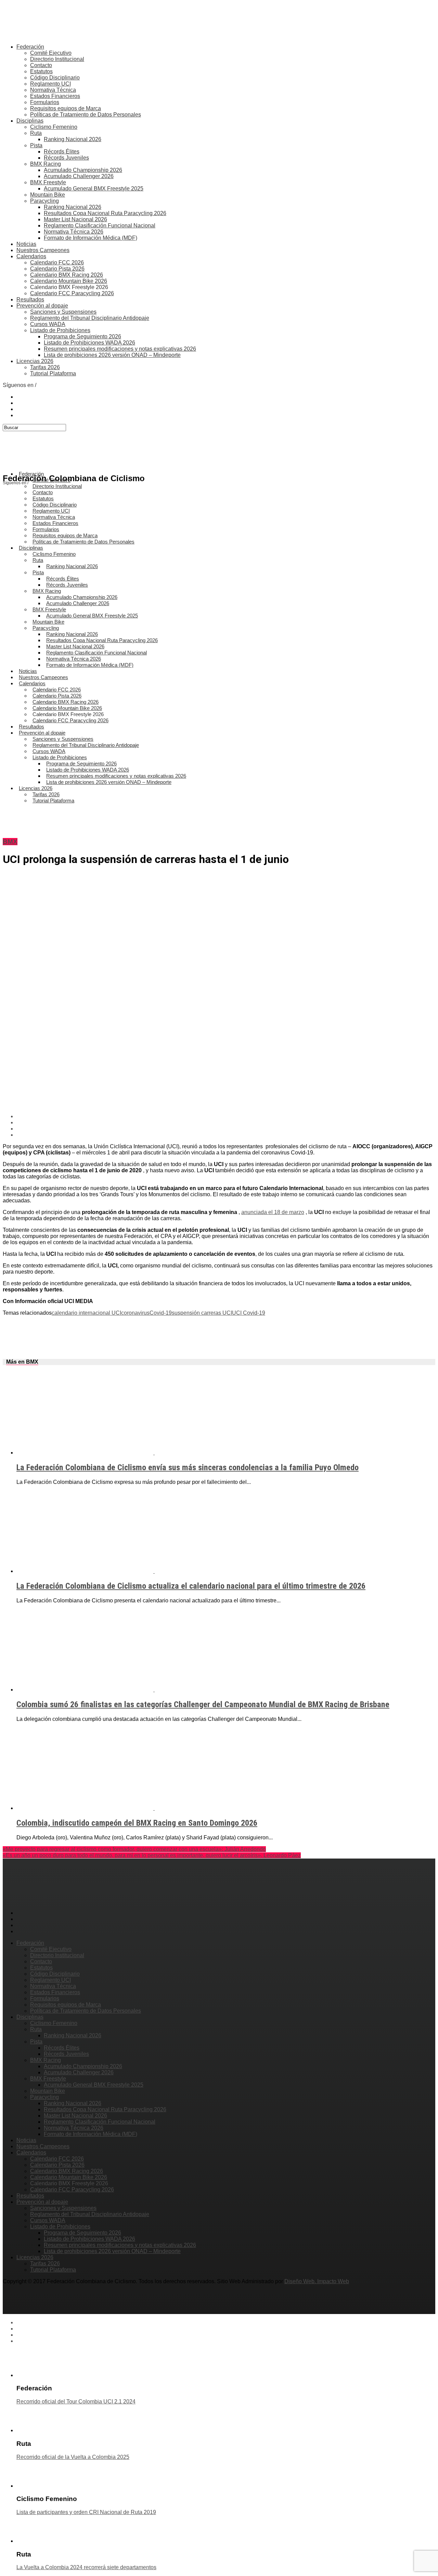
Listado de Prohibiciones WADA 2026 (89, 343)
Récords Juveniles (66, 158)
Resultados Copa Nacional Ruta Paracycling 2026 (105, 213)
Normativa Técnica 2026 (74, 232)
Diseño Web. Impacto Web (317, 2281)
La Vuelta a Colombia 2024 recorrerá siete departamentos (86, 2567)
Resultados (30, 299)
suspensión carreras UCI (202, 1313)
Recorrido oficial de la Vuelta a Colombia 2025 (73, 2457)
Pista (36, 145)
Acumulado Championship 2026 (83, 170)
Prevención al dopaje (42, 306)
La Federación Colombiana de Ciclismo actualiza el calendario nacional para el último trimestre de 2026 (191, 1586)
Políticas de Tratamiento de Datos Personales (86, 115)
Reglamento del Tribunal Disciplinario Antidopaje (90, 318)
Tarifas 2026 (45, 367)
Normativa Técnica (53, 90)
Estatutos (41, 71)
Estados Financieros (55, 96)
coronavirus (135, 1313)
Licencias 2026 (35, 361)
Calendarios (31, 256)
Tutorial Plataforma (53, 373)
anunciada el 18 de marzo (273, 1212)
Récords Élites (62, 152)
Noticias (26, 244)
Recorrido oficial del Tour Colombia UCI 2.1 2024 (76, 2402)
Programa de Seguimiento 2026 (82, 336)
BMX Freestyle (48, 182)
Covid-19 (161, 1313)
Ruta (36, 133)
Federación (30, 47)
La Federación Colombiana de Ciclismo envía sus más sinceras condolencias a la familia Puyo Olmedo (188, 1467)
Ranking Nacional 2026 (73, 139)
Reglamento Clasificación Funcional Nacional (100, 226)
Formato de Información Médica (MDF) (91, 238)
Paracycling (44, 201)
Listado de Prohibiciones (60, 330)
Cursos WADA (48, 324)
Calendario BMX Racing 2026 (67, 275)
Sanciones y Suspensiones (63, 312)
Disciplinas (30, 121)
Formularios (45, 102)
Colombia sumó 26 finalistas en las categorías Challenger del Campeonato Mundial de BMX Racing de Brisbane (203, 1704)
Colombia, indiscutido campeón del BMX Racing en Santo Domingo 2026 (137, 1823)
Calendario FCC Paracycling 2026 (72, 293)
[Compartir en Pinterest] (226, 1129)
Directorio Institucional (57, 59)
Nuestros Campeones (43, 250)
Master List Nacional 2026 (75, 219)
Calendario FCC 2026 (57, 262)
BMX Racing (46, 164)
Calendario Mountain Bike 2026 (69, 281)
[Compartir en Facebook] (226, 1116)
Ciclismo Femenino (54, 127)
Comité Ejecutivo (51, 53)
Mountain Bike (48, 195)
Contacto (41, 65)
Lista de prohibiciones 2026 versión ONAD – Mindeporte (112, 355)
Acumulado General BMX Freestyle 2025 (94, 189)
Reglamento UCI (50, 84)
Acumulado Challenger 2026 (79, 176)
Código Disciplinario (55, 78)
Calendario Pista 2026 (57, 269)
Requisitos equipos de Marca (66, 108)
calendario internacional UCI (86, 1313)
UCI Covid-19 (249, 1313)
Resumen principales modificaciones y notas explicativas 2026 (120, 349)
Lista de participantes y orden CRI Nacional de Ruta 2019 (86, 2512)
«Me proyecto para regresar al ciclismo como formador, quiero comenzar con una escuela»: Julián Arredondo (134, 1849)
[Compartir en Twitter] (226, 1123)
